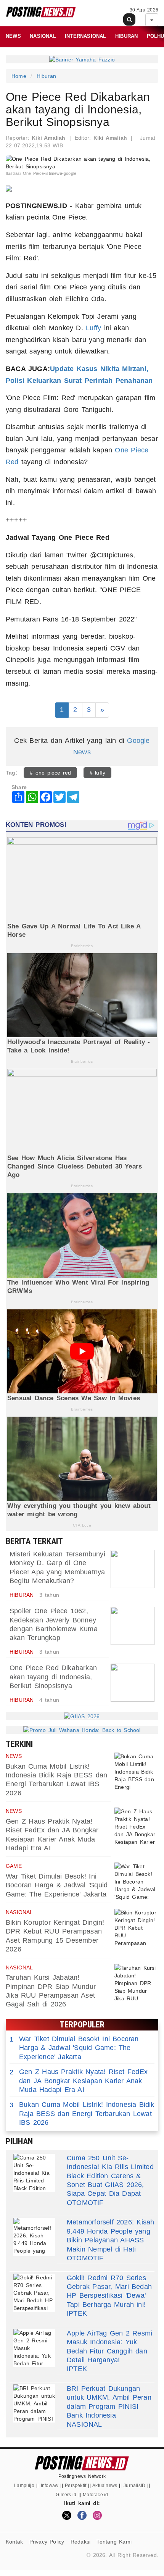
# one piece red (50, 773)
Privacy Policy (47, 2542)
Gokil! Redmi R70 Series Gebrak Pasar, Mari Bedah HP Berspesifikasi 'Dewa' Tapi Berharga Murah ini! (109, 2291)
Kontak (14, 2542)
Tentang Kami (114, 2542)
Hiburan (126, 36)
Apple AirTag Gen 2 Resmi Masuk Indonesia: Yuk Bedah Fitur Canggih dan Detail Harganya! (109, 2347)
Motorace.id (95, 2495)
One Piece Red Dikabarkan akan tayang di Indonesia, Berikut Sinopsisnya (53, 1677)
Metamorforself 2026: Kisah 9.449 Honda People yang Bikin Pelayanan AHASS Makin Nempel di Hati (110, 2235)
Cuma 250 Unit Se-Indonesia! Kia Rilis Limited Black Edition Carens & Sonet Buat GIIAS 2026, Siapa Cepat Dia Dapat (110, 2176)
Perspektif (76, 2486)
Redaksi (80, 2542)
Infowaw (50, 2486)
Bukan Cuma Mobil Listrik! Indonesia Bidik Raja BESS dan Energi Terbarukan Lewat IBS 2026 (82, 2114)
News (13, 36)
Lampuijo (24, 2486)
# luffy (98, 773)
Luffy (93, 328)
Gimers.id (66, 2495)
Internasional (86, 36)
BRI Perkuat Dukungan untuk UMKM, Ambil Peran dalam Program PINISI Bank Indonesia (109, 2402)
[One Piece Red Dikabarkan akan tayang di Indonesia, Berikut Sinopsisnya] (133, 1683)
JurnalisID (134, 2486)
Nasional (43, 36)
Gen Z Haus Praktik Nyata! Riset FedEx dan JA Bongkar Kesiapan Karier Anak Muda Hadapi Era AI (79, 2081)
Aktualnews (105, 2486)
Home (19, 76)
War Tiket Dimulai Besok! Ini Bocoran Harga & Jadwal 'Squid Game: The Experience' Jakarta (57, 1885)
